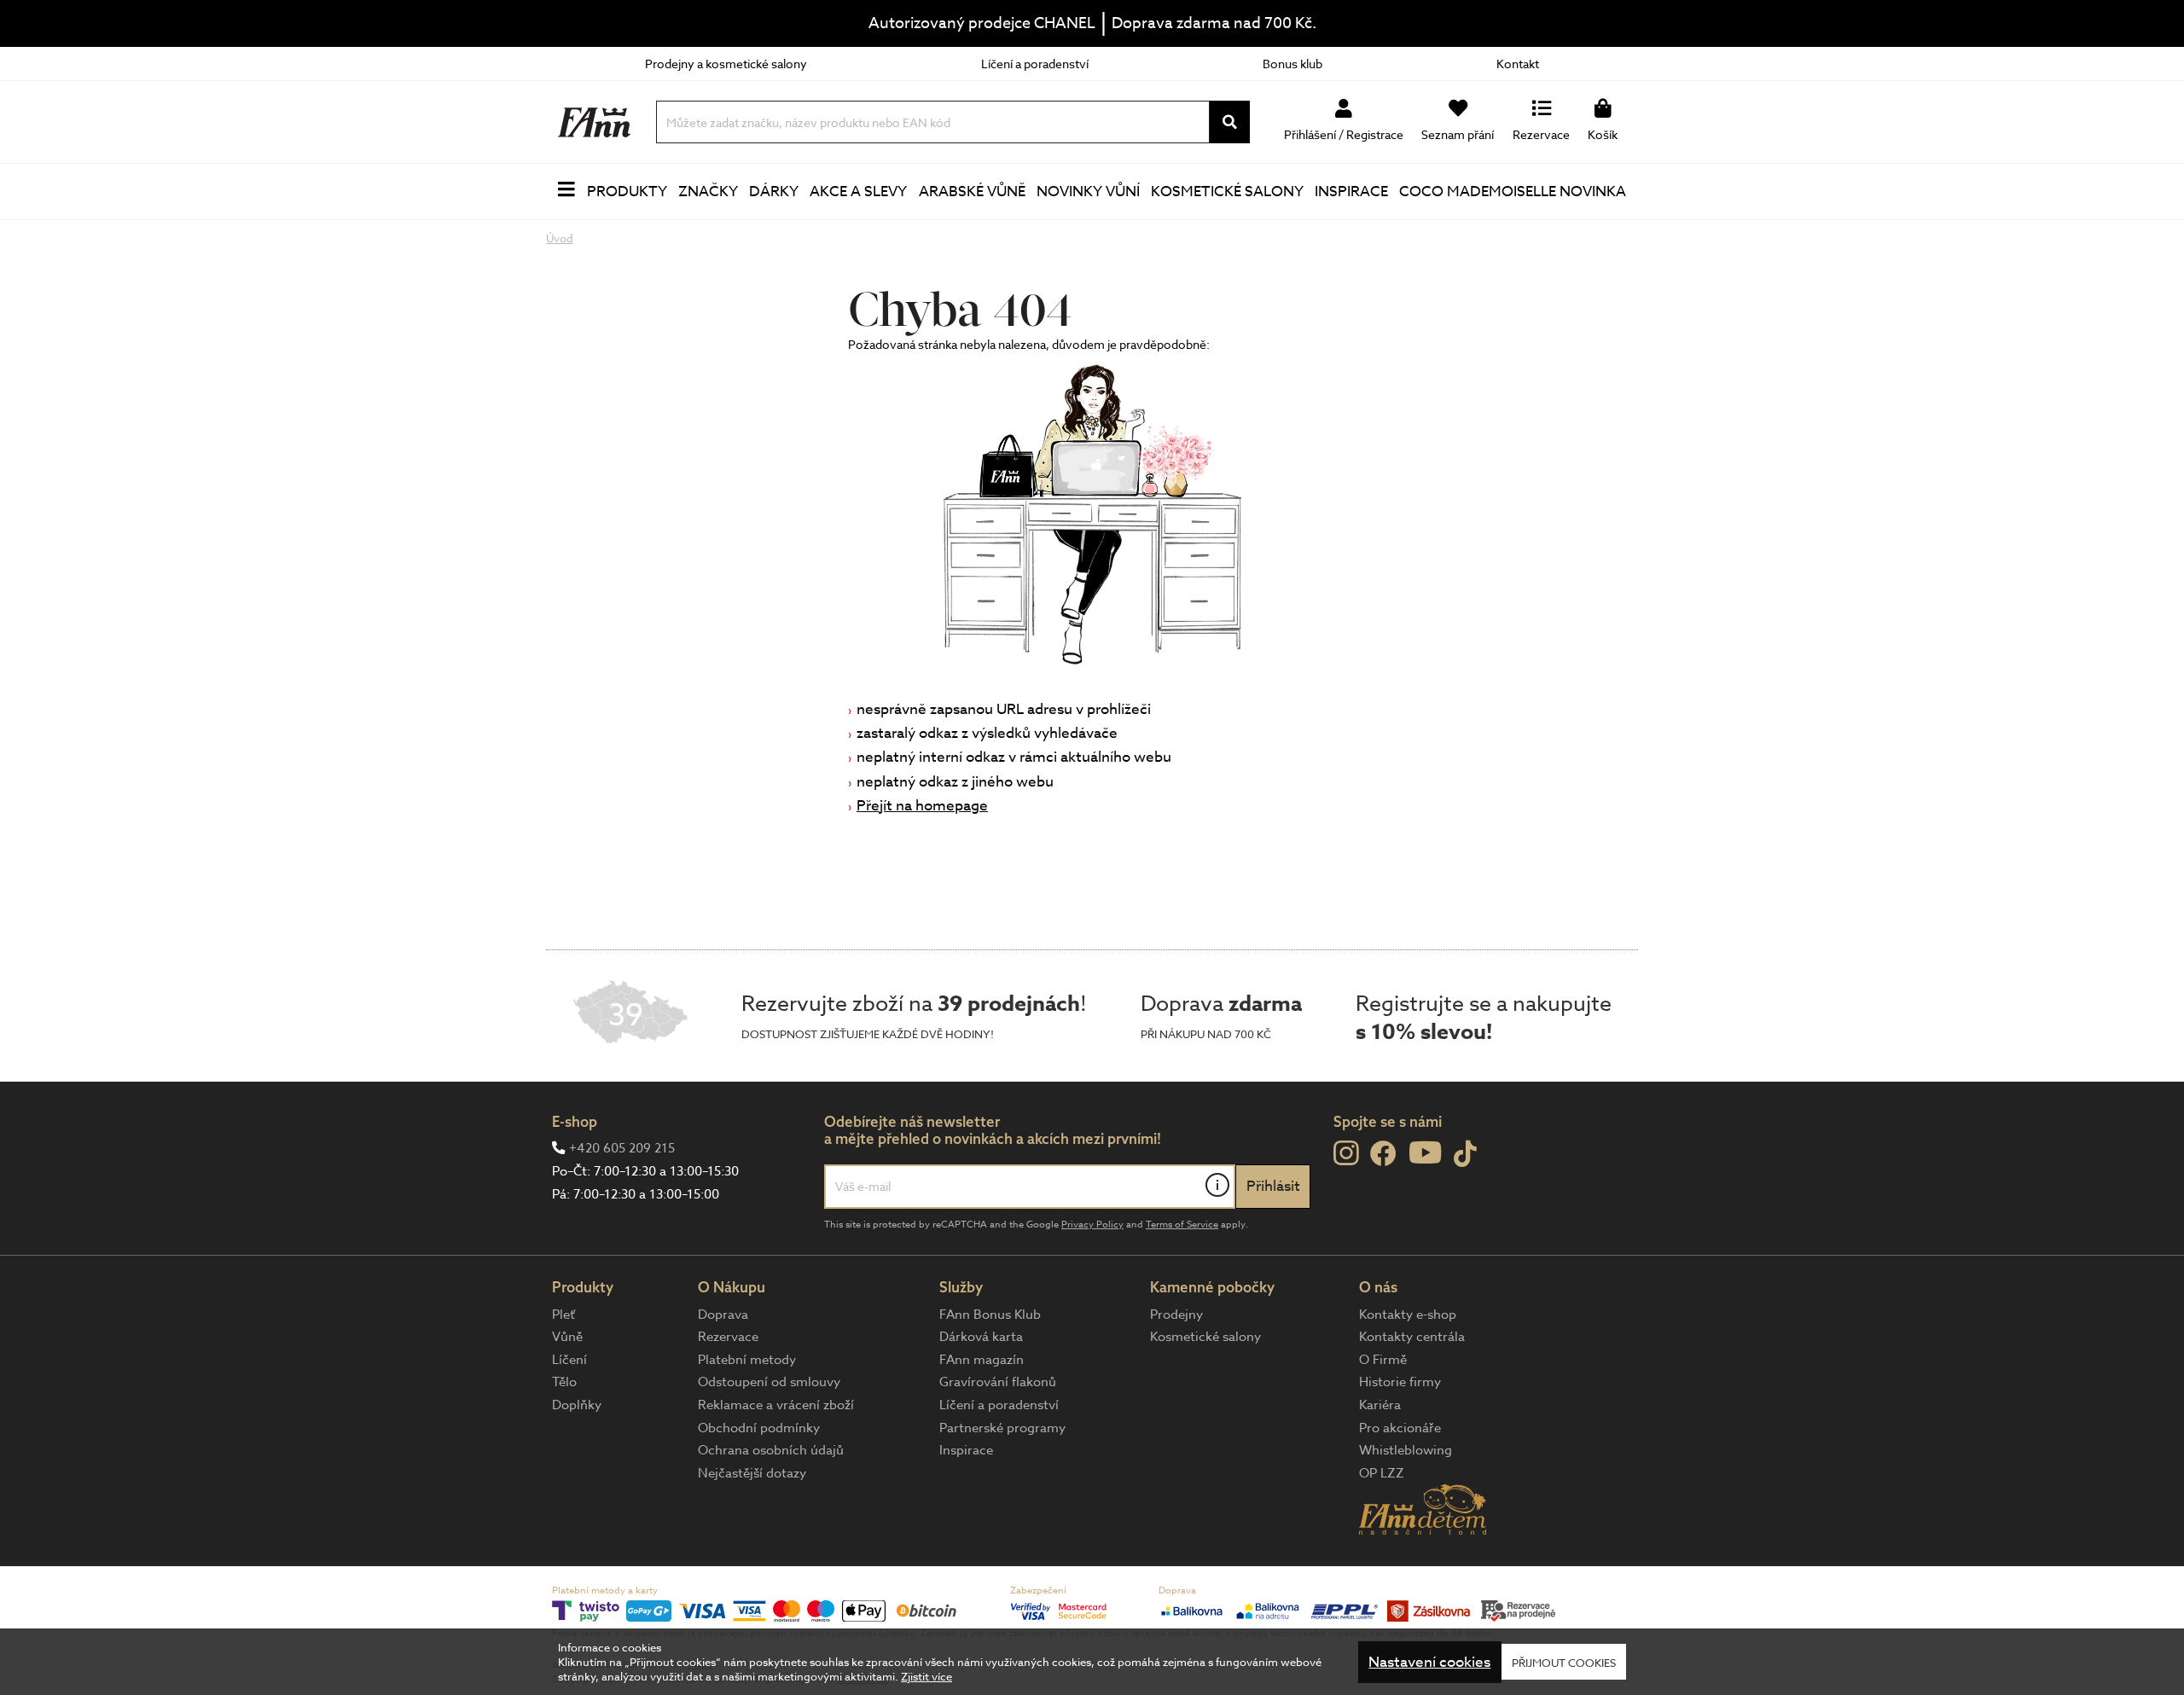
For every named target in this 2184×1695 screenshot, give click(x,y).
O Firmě (1383, 1360)
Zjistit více (926, 1676)
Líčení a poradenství (1035, 64)
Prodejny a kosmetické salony (726, 64)
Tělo (564, 1382)
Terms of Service (1182, 1225)
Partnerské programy (1002, 1428)
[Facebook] (1383, 1155)
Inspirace (1351, 192)
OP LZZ (1382, 1473)
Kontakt (1518, 64)
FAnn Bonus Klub (990, 1315)
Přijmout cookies (1564, 1662)
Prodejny (1176, 1315)
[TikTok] (1465, 1155)
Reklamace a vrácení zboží (776, 1405)
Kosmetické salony (1227, 192)
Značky (708, 192)
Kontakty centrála (1412, 1337)
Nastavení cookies (1429, 1662)
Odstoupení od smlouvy (769, 1382)
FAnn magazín (982, 1360)
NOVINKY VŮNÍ (1088, 192)
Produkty (627, 192)
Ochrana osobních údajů (771, 1450)
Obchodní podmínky (759, 1428)
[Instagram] (1346, 1153)
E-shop (575, 1121)
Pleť (563, 1315)
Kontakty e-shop (1408, 1315)
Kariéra (1380, 1405)
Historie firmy (1400, 1382)
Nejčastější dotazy (752, 1473)
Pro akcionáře (1400, 1428)
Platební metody (747, 1360)
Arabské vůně (972, 192)
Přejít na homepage (922, 806)
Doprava (723, 1315)
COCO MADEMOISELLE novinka (1513, 192)
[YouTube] (1425, 1152)
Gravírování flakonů (998, 1382)
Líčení (569, 1360)
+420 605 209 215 (622, 1148)
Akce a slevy (858, 192)
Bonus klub (1292, 64)
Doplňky (577, 1405)
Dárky (774, 192)
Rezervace (728, 1337)
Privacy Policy (1092, 1225)
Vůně (567, 1337)
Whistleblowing (1406, 1450)
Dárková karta (981, 1337)
